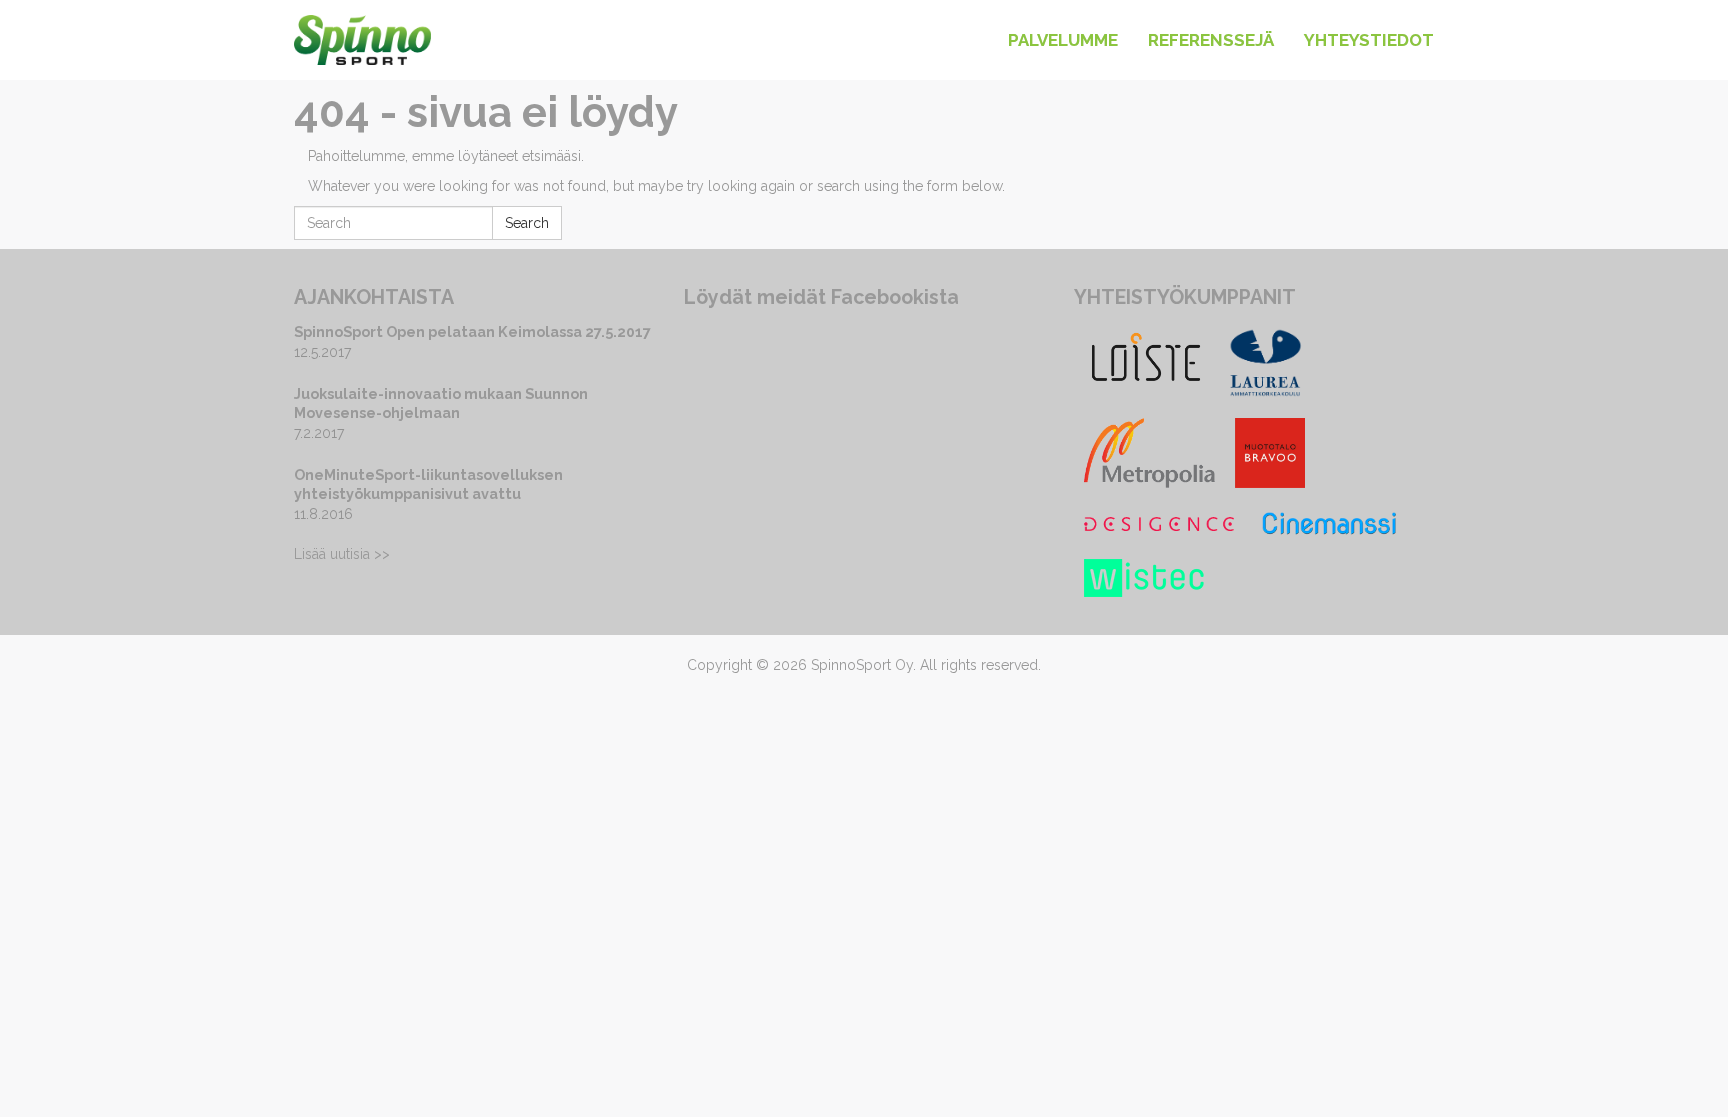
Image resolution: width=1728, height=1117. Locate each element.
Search (527, 223)
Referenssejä (1211, 40)
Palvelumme (1063, 40)
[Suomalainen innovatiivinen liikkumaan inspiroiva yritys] (362, 25)
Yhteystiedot (1369, 40)
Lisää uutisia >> (342, 554)
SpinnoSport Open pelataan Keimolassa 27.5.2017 (472, 331)
